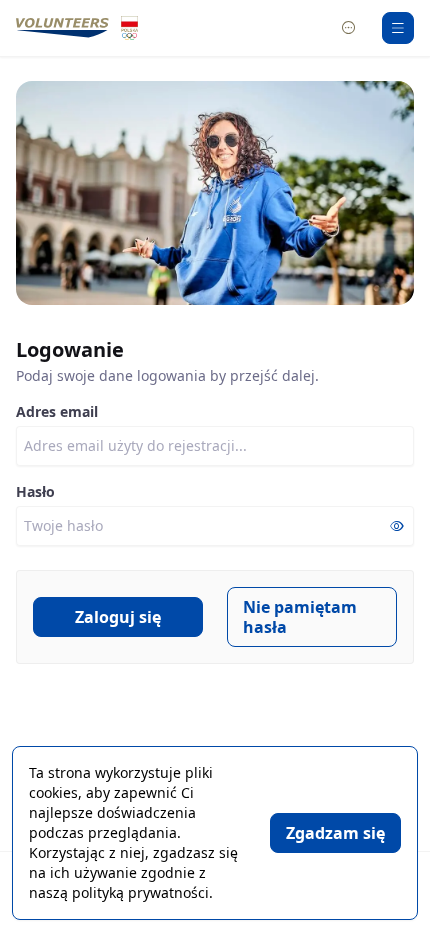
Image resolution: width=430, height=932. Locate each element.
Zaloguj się (118, 617)
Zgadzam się (335, 833)
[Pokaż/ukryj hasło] (397, 527)
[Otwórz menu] (398, 28)
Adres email (57, 411)
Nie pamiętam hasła (300, 617)
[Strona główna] (62, 28)
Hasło (35, 491)
